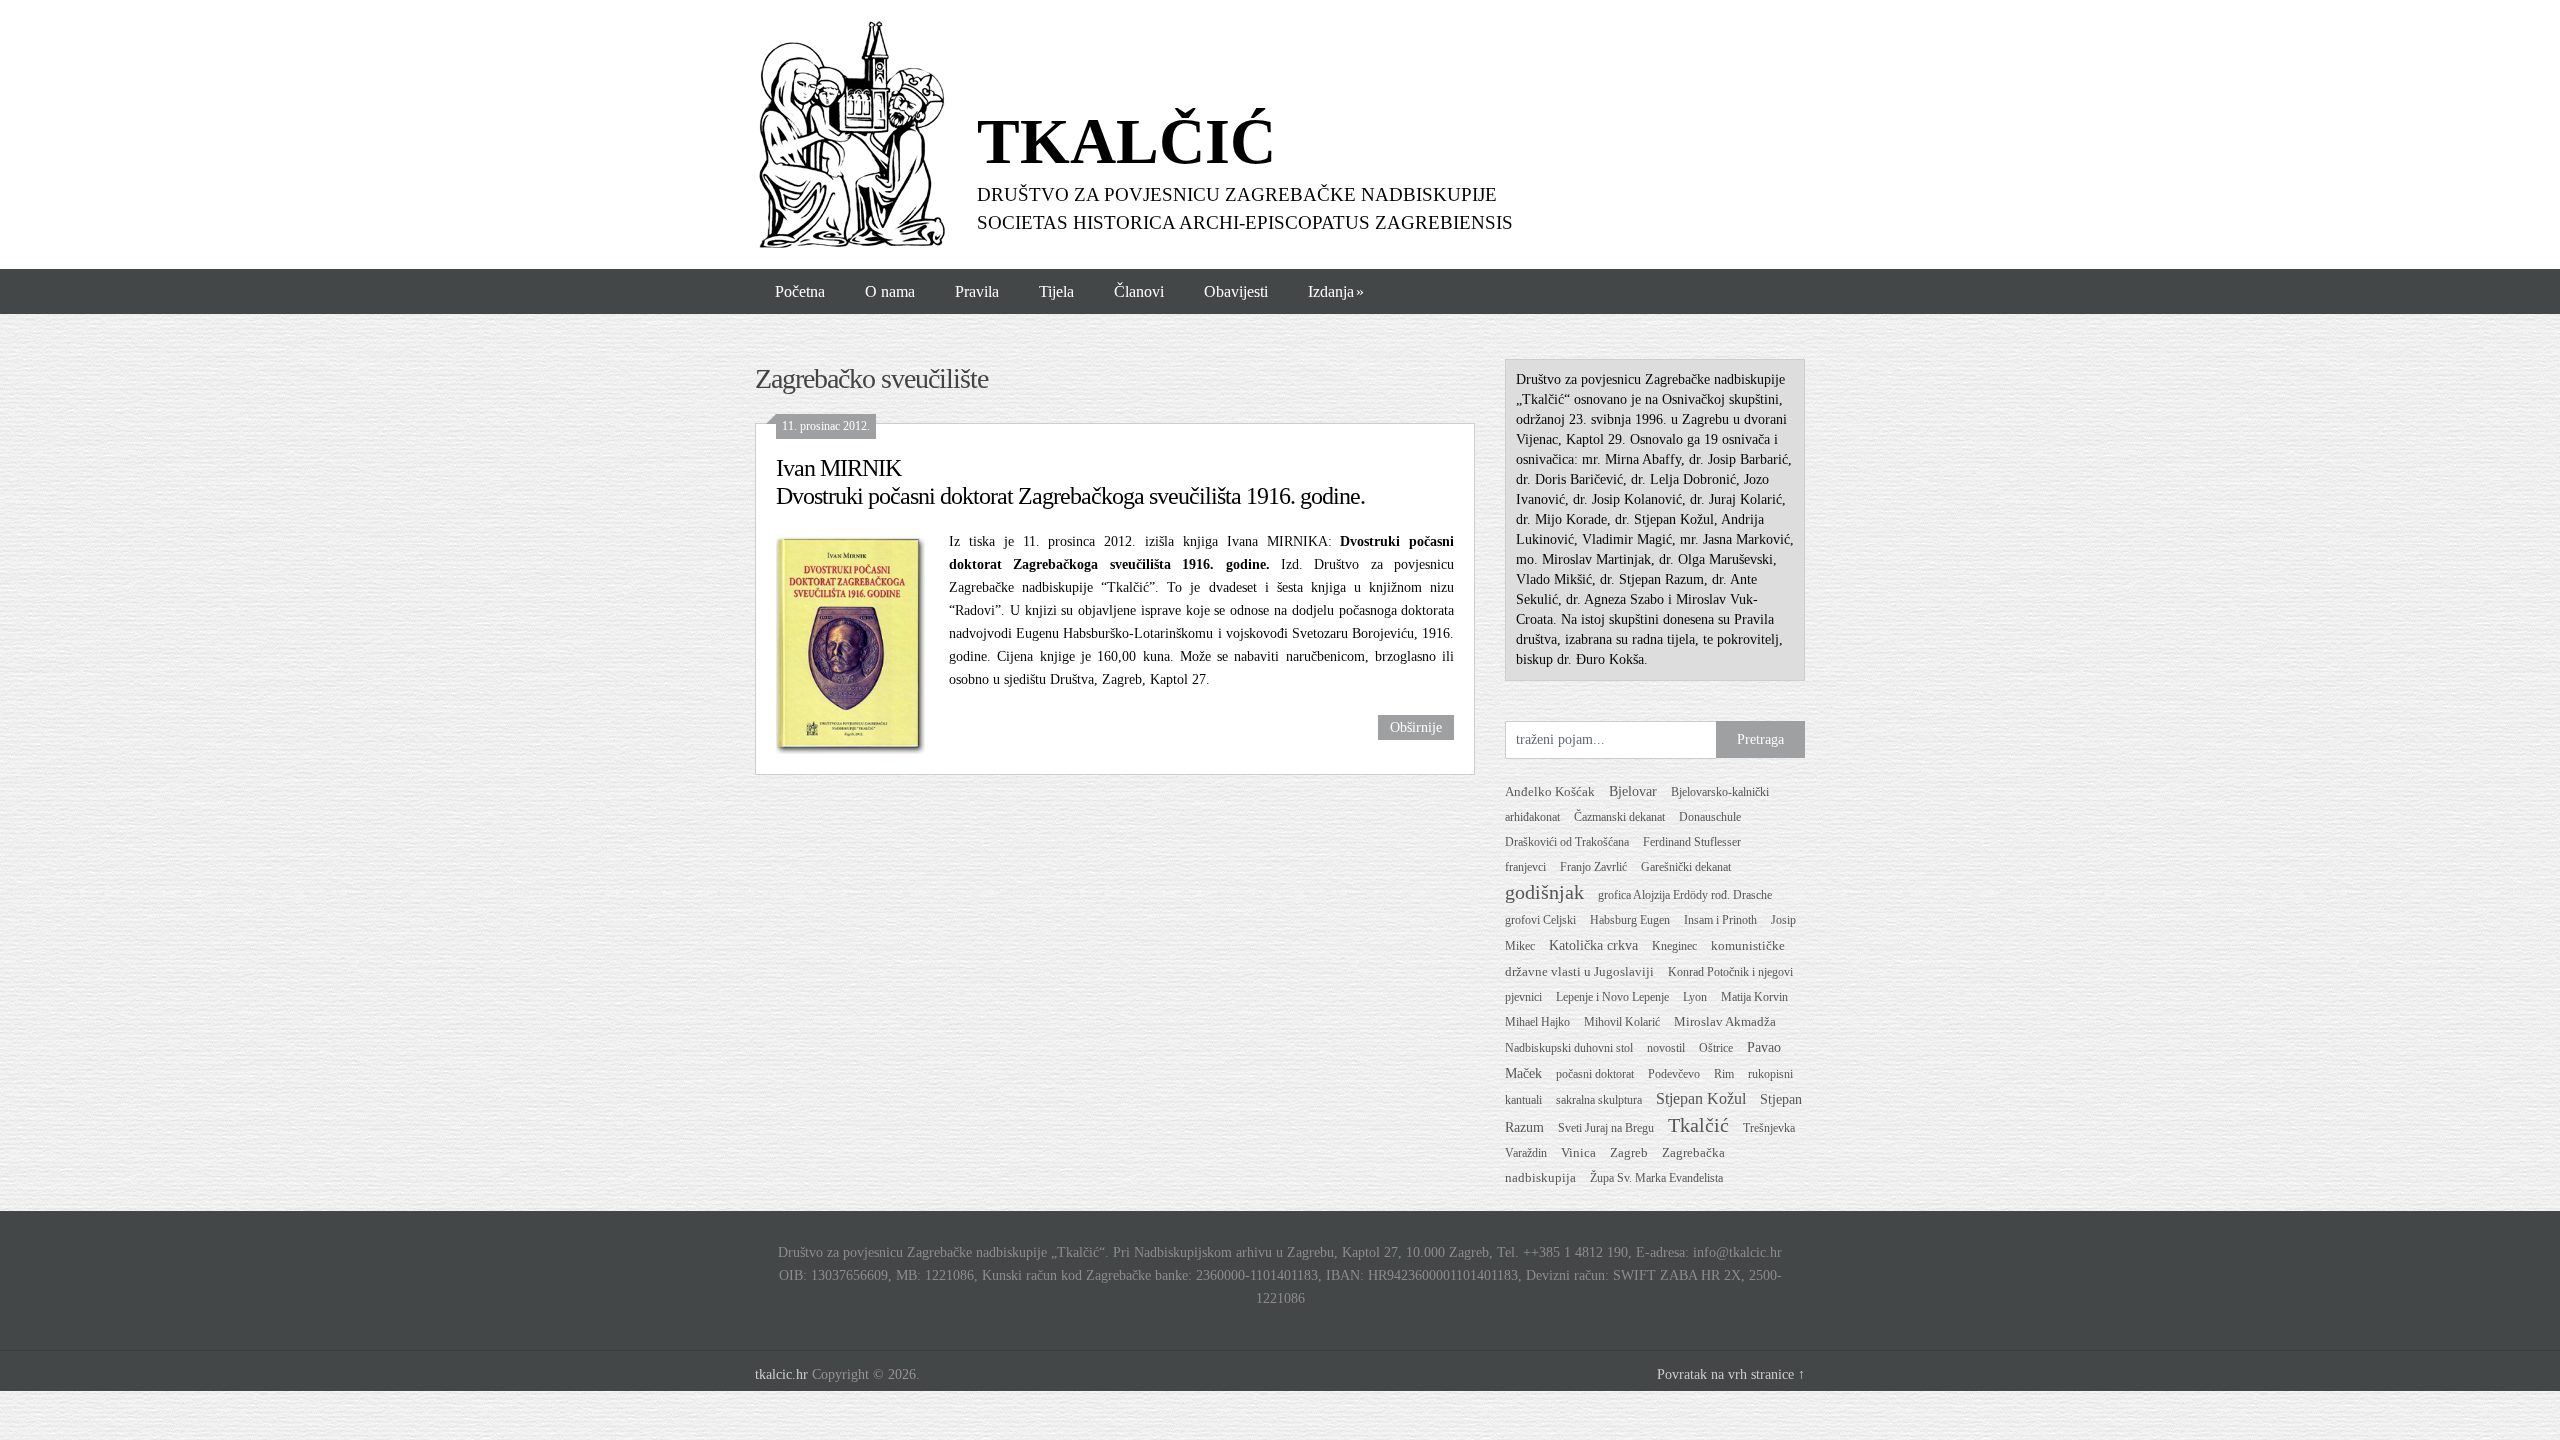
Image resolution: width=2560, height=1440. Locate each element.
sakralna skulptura (1599, 1100)
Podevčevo (1674, 1074)
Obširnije (1416, 727)
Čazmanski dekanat (1619, 817)
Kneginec (1674, 946)
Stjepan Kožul (1701, 1099)
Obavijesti (1236, 291)
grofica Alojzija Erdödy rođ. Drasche (1685, 895)
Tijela (1056, 291)
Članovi (1139, 291)
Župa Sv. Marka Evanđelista (1656, 1178)
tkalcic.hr (781, 1374)
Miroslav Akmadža (1725, 1022)
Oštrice (1716, 1048)
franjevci (1525, 867)
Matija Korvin (1754, 997)
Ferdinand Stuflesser (1692, 842)
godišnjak (1544, 892)
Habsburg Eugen (1630, 920)
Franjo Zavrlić (1593, 867)
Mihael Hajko (1537, 1022)
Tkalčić (1698, 1125)
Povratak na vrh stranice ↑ (1731, 1374)
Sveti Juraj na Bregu (1606, 1128)
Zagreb (1629, 1153)
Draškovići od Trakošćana (1567, 842)
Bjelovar (1633, 791)
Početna (800, 291)
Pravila (977, 291)
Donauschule (1710, 817)
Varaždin (1526, 1153)
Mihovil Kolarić (1622, 1022)
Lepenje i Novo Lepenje (1612, 997)
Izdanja (1336, 291)
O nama (890, 291)
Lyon (1695, 997)
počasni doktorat (1595, 1074)
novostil (1666, 1048)
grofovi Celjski (1540, 920)
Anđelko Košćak (1550, 792)
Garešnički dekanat (1686, 867)
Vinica (1578, 1153)
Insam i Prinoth (1720, 920)
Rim (1724, 1074)
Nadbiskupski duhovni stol (1569, 1048)
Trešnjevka (1769, 1128)
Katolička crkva (1593, 945)
